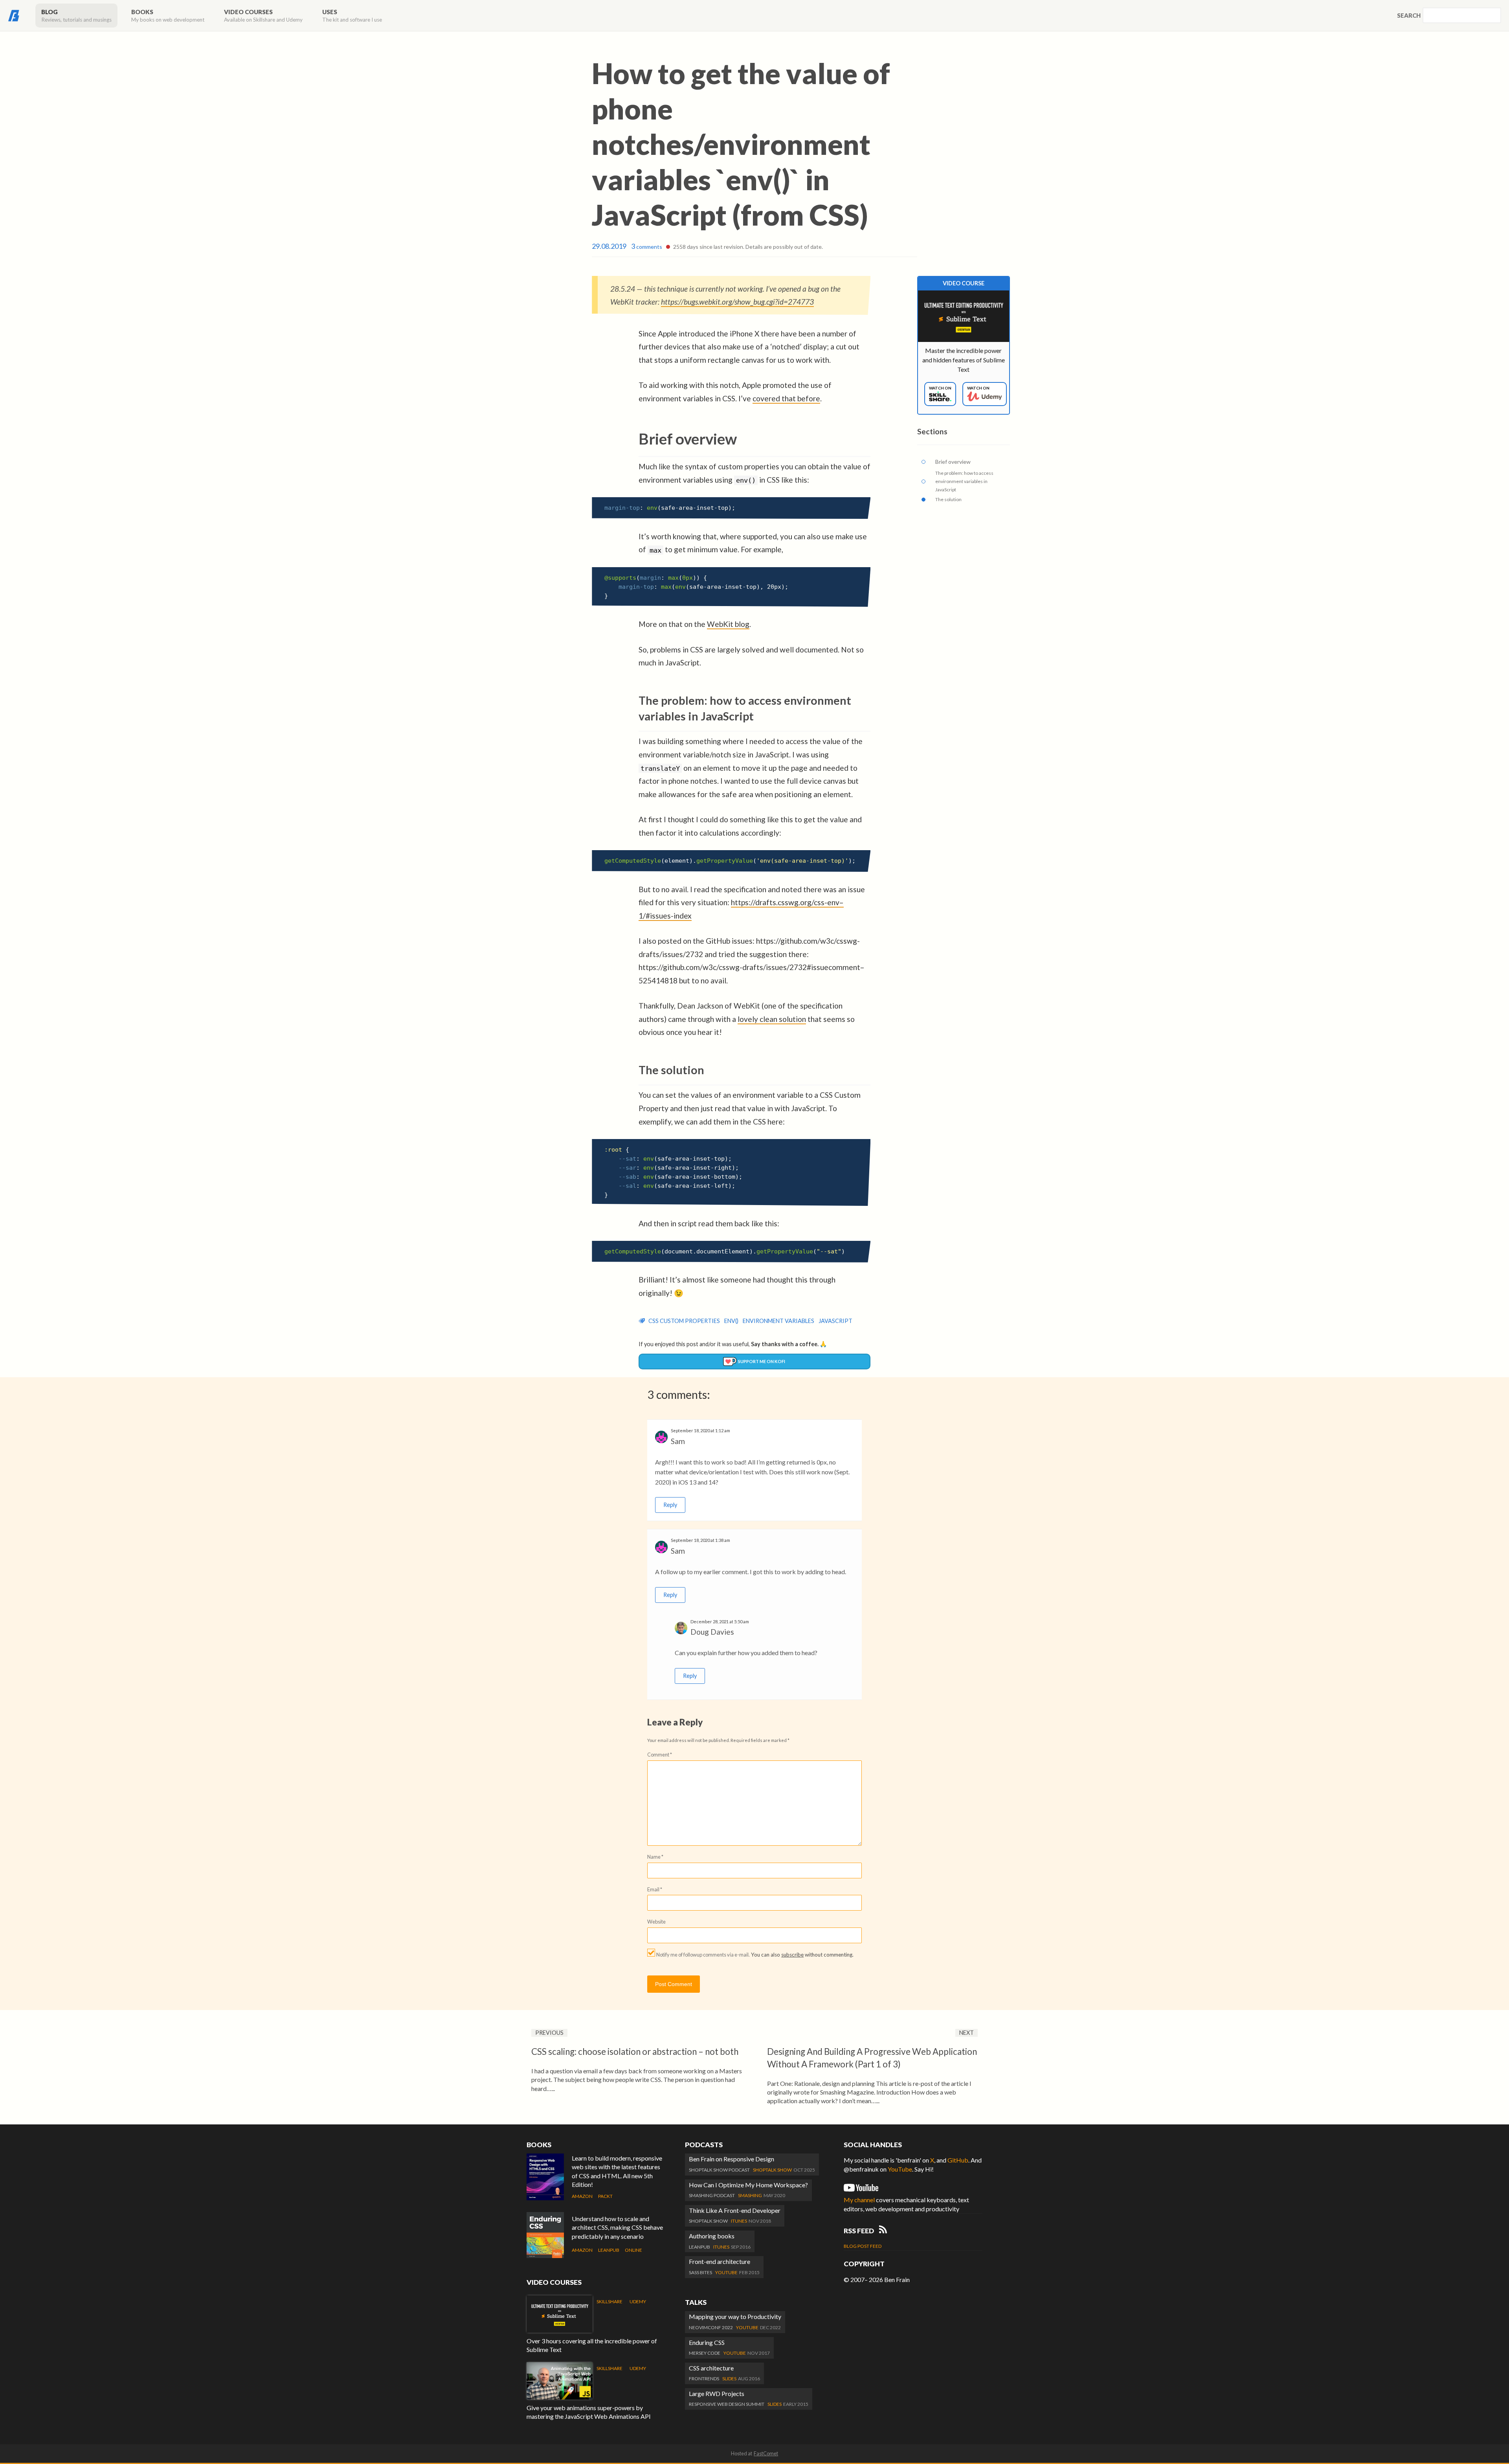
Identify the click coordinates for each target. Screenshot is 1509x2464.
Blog (76, 16)
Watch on (940, 388)
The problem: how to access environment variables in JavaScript (964, 481)
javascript (835, 1321)
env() (731, 1321)
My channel (859, 2200)
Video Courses (263, 16)
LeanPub (609, 2250)
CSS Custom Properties (684, 1321)
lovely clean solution (772, 1019)
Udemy (638, 2301)
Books (168, 16)
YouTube (900, 2169)
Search (1409, 15)
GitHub (958, 2160)
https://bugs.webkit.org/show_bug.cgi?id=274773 (737, 302)
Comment (660, 1755)
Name (655, 1857)
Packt (605, 2196)
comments (647, 247)
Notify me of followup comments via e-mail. (703, 1955)
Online (633, 2250)
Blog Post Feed (863, 2246)
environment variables (778, 1321)
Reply (670, 1505)
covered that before (786, 398)
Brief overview (953, 462)
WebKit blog (728, 624)
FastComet (766, 2453)
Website (656, 1922)
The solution (948, 499)
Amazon (582, 2196)
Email (655, 1889)
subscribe (792, 1955)
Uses (352, 16)
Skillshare (609, 2301)
